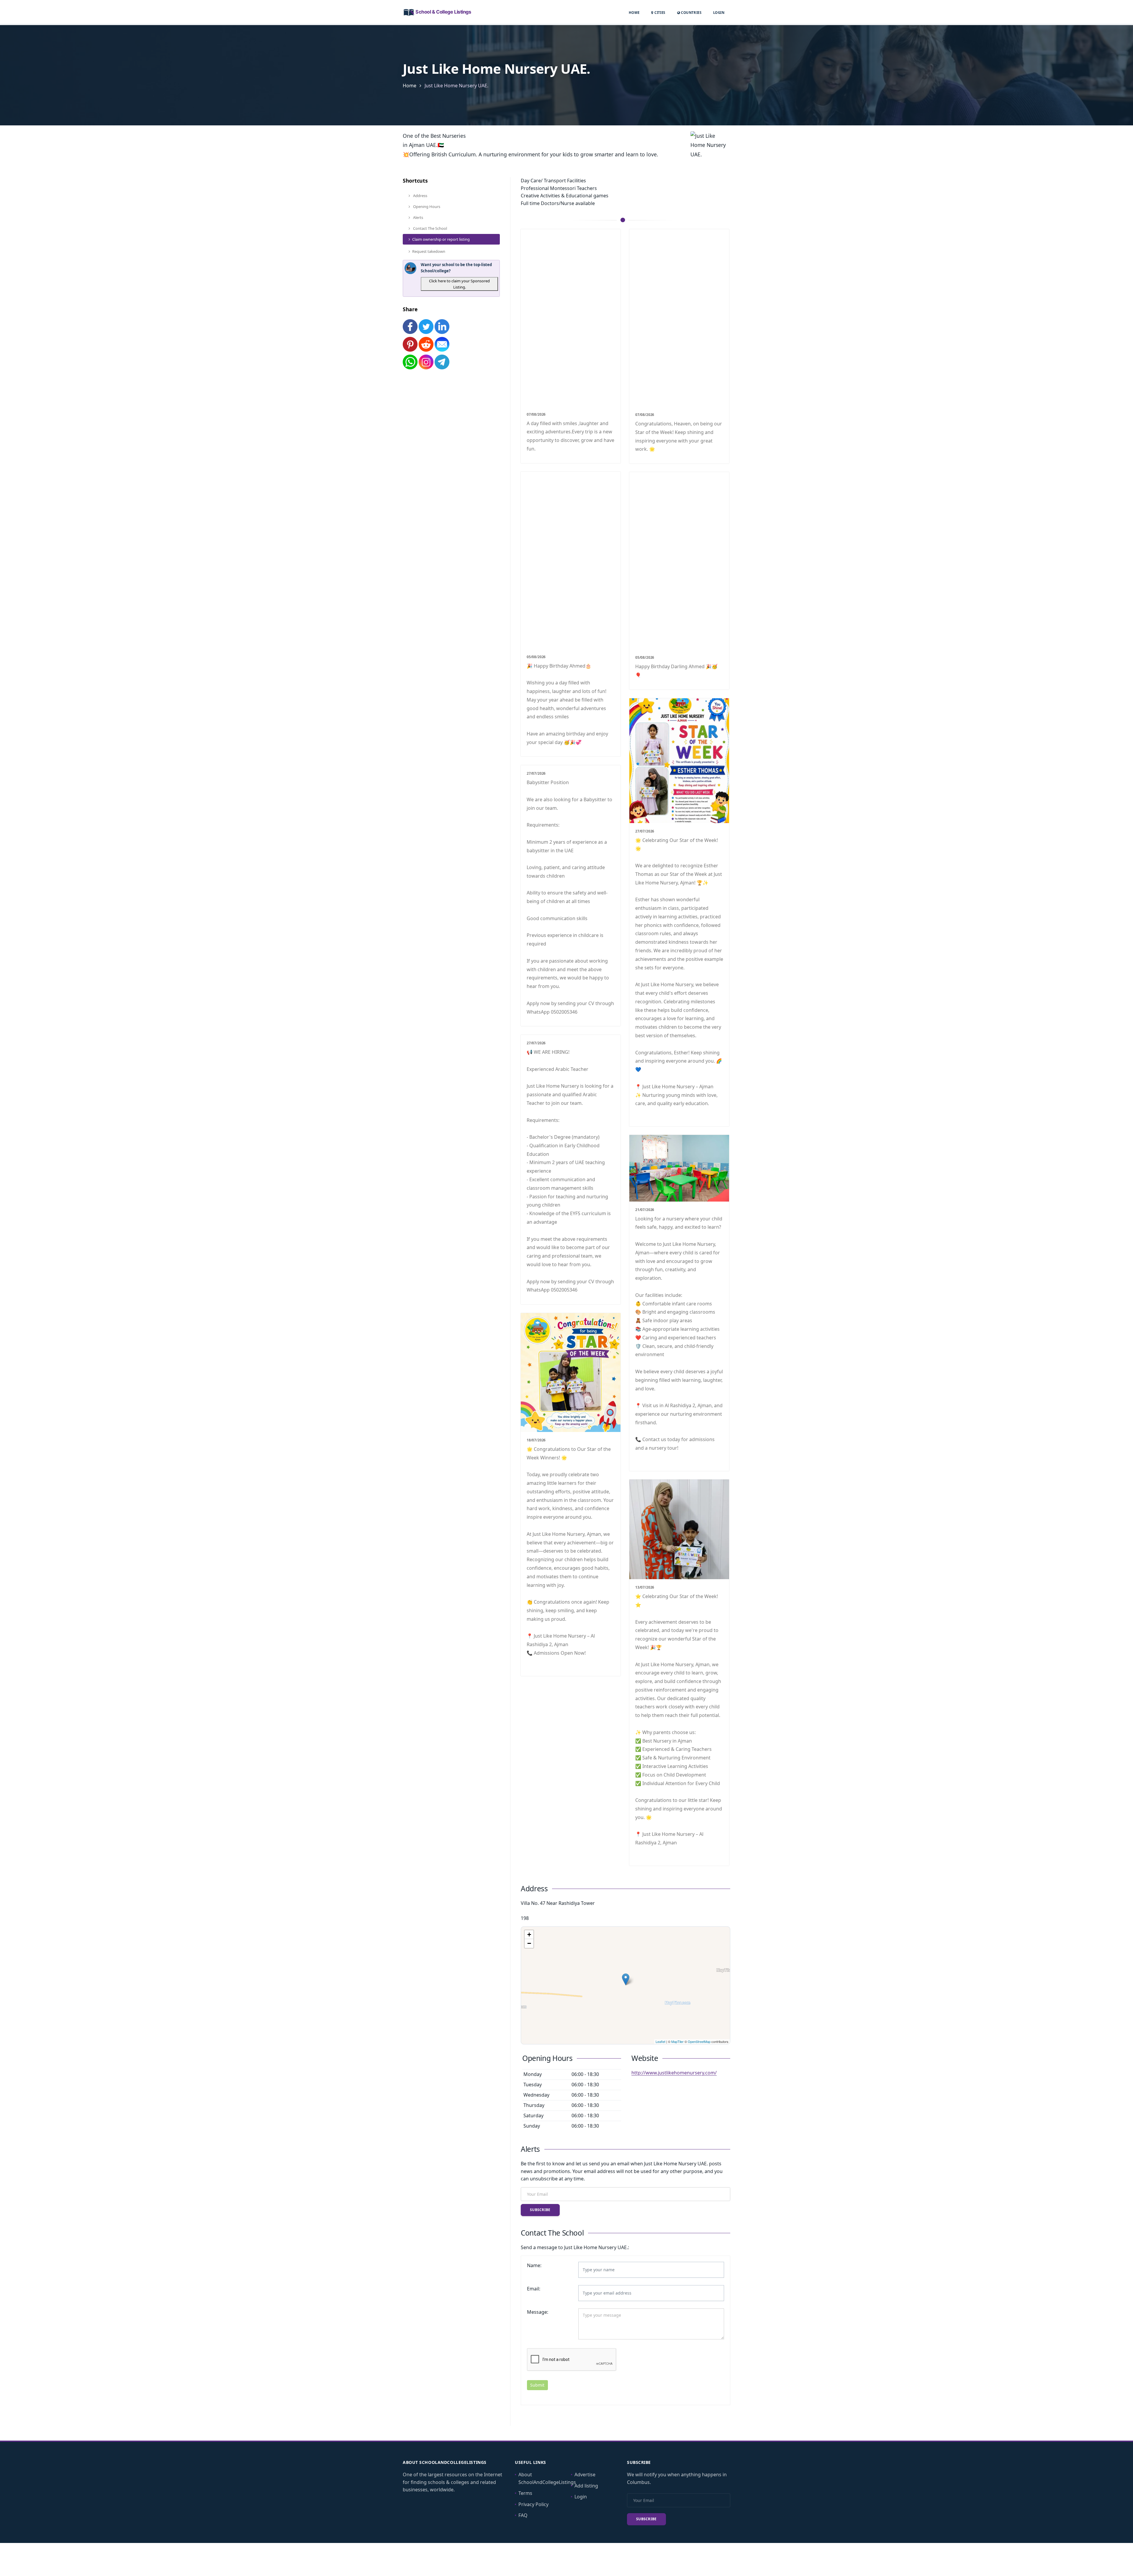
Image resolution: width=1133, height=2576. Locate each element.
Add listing (586, 2486)
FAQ (523, 2515)
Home (634, 13)
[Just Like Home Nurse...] (626, 1979)
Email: (534, 2289)
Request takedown (429, 251)
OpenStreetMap (699, 2041)
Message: (538, 2312)
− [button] (529, 1943)
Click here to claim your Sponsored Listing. (459, 284)
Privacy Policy (533, 2504)
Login (719, 12)
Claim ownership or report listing (441, 239)
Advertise (585, 2475)
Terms (525, 2493)
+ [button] (529, 1935)
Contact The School (430, 228)
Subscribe (540, 2210)
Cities (659, 13)
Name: (534, 2265)
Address (420, 196)
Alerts (418, 217)
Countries (691, 12)
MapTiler (677, 2041)
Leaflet (660, 2041)
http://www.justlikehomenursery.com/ (674, 2073)
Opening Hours (426, 207)
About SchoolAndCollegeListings (547, 2478)
